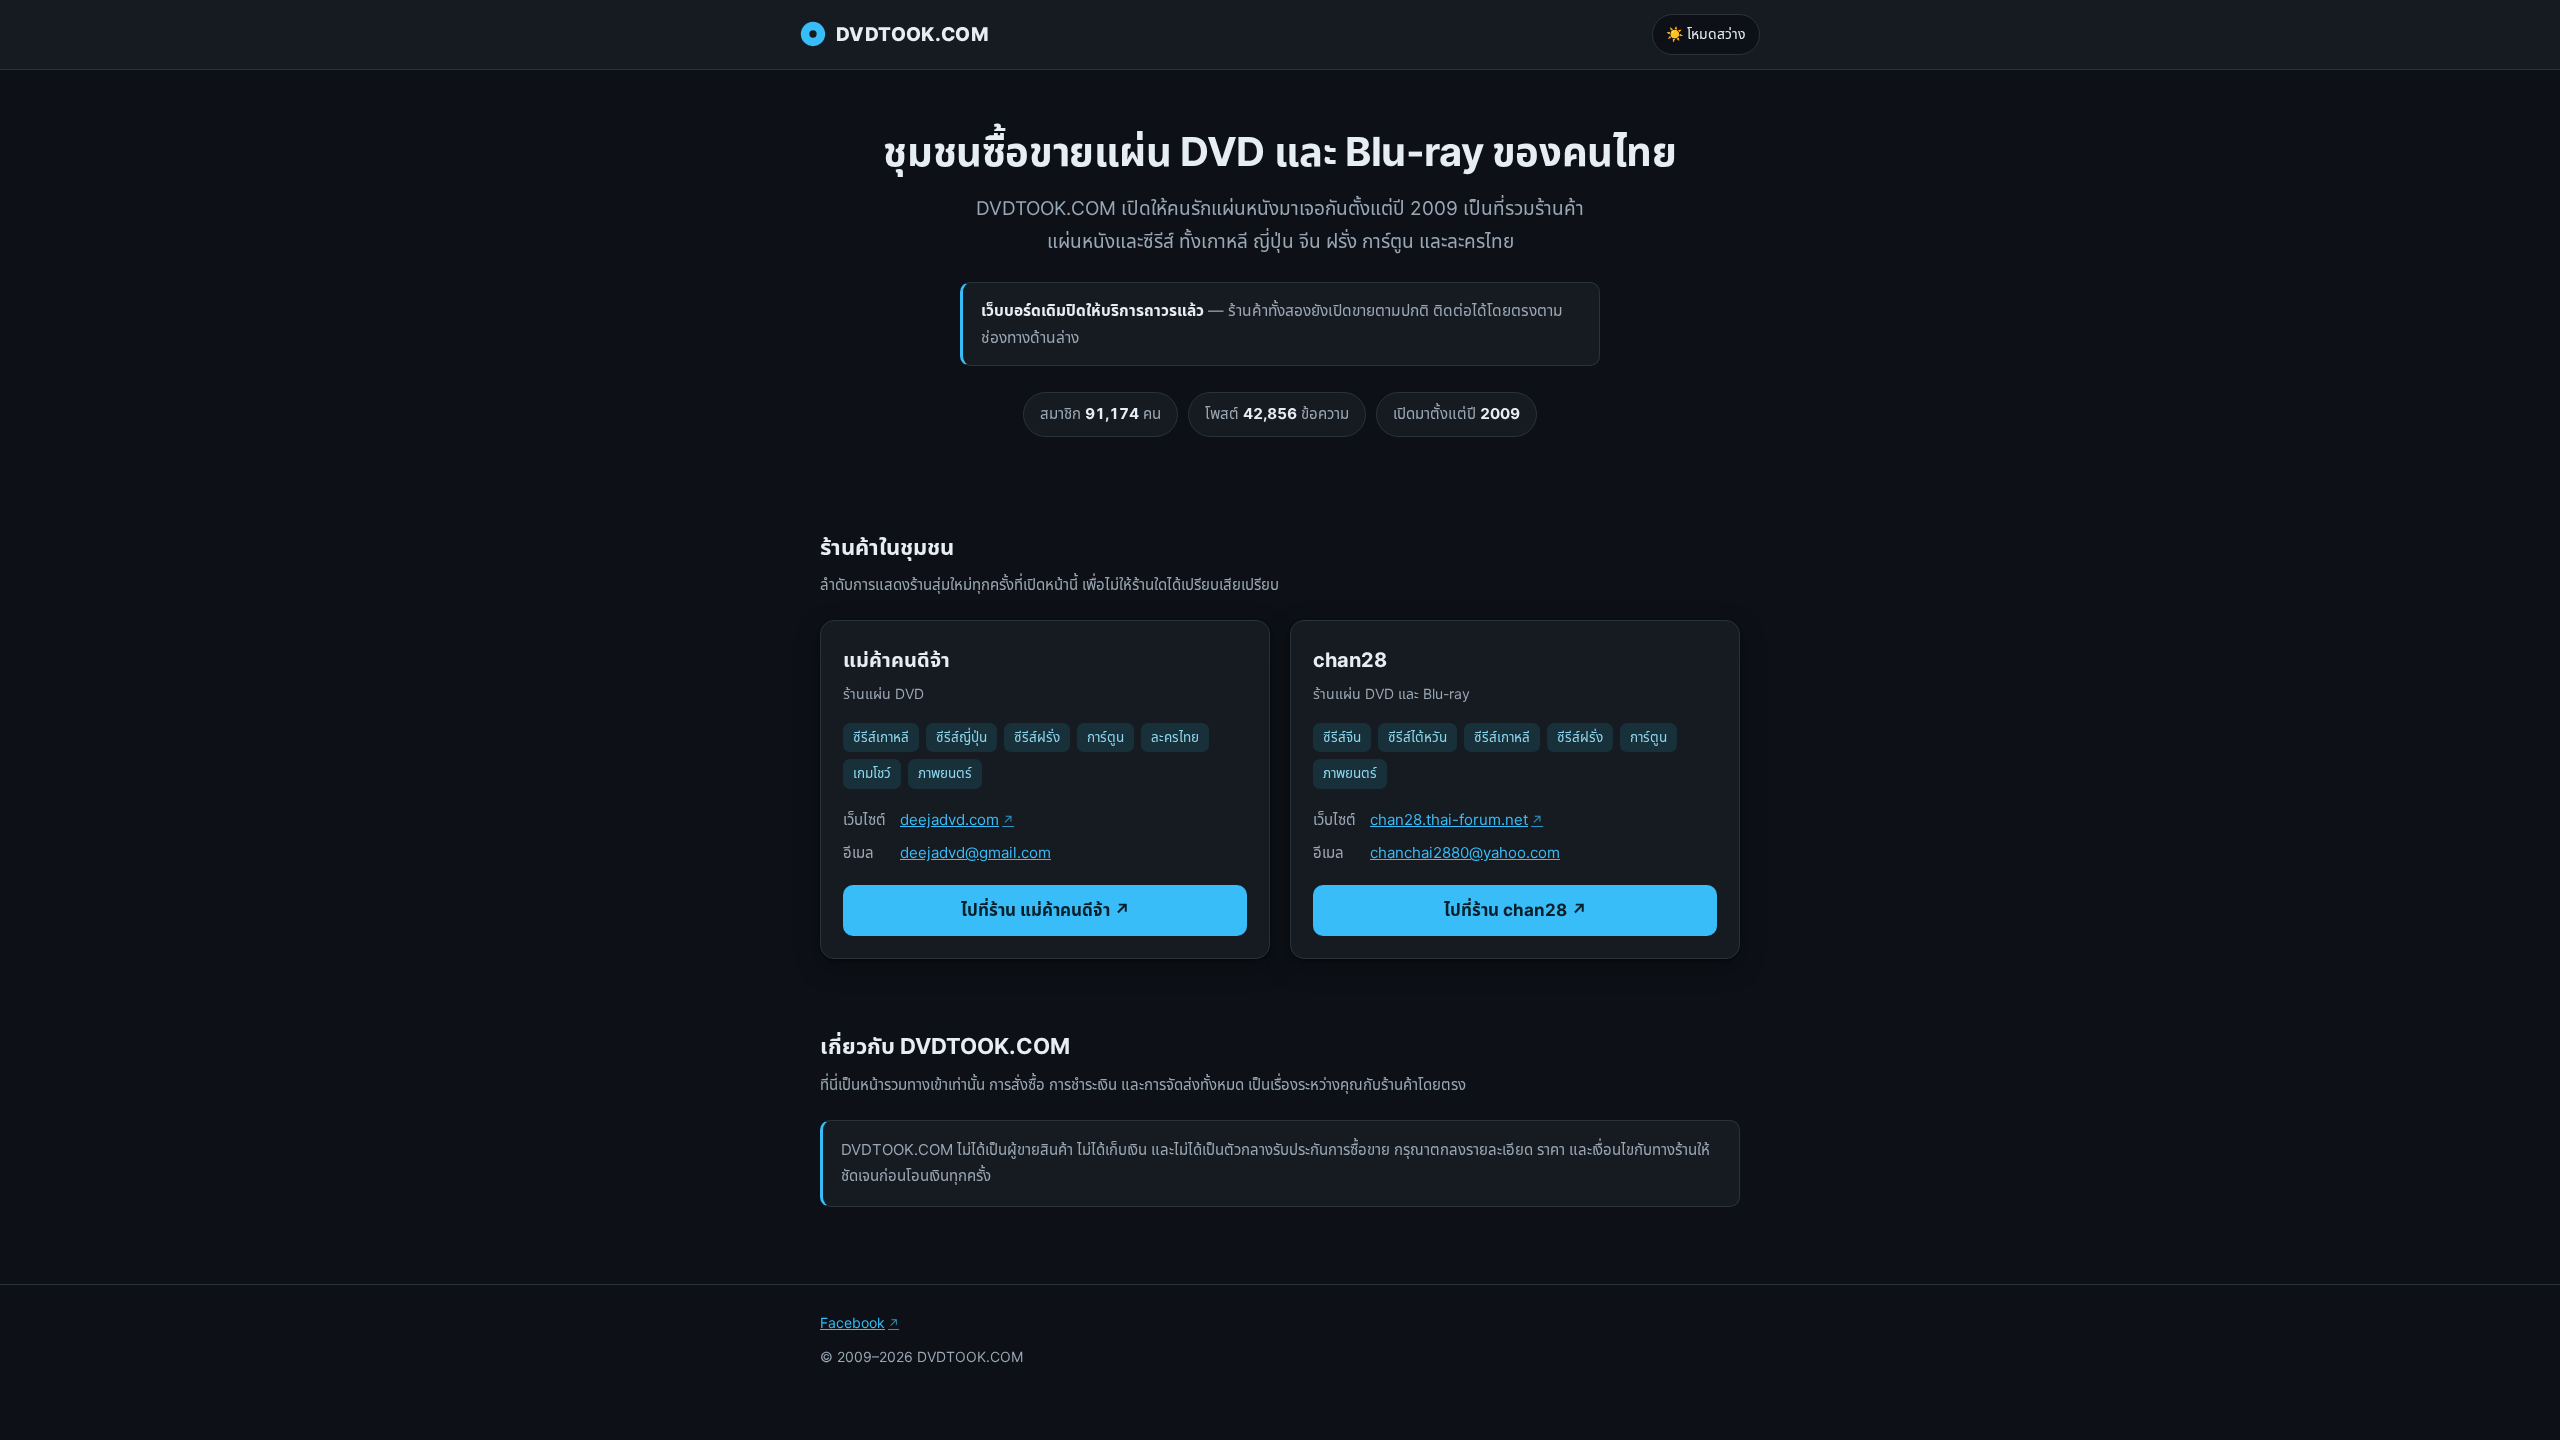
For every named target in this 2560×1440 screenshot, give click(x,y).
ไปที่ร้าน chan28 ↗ (1515, 910)
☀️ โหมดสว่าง (1706, 33)
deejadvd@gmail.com (975, 852)
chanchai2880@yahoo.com (1465, 852)
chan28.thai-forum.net (1449, 819)
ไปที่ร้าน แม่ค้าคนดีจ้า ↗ (1045, 910)
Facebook (852, 1322)
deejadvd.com (949, 819)
